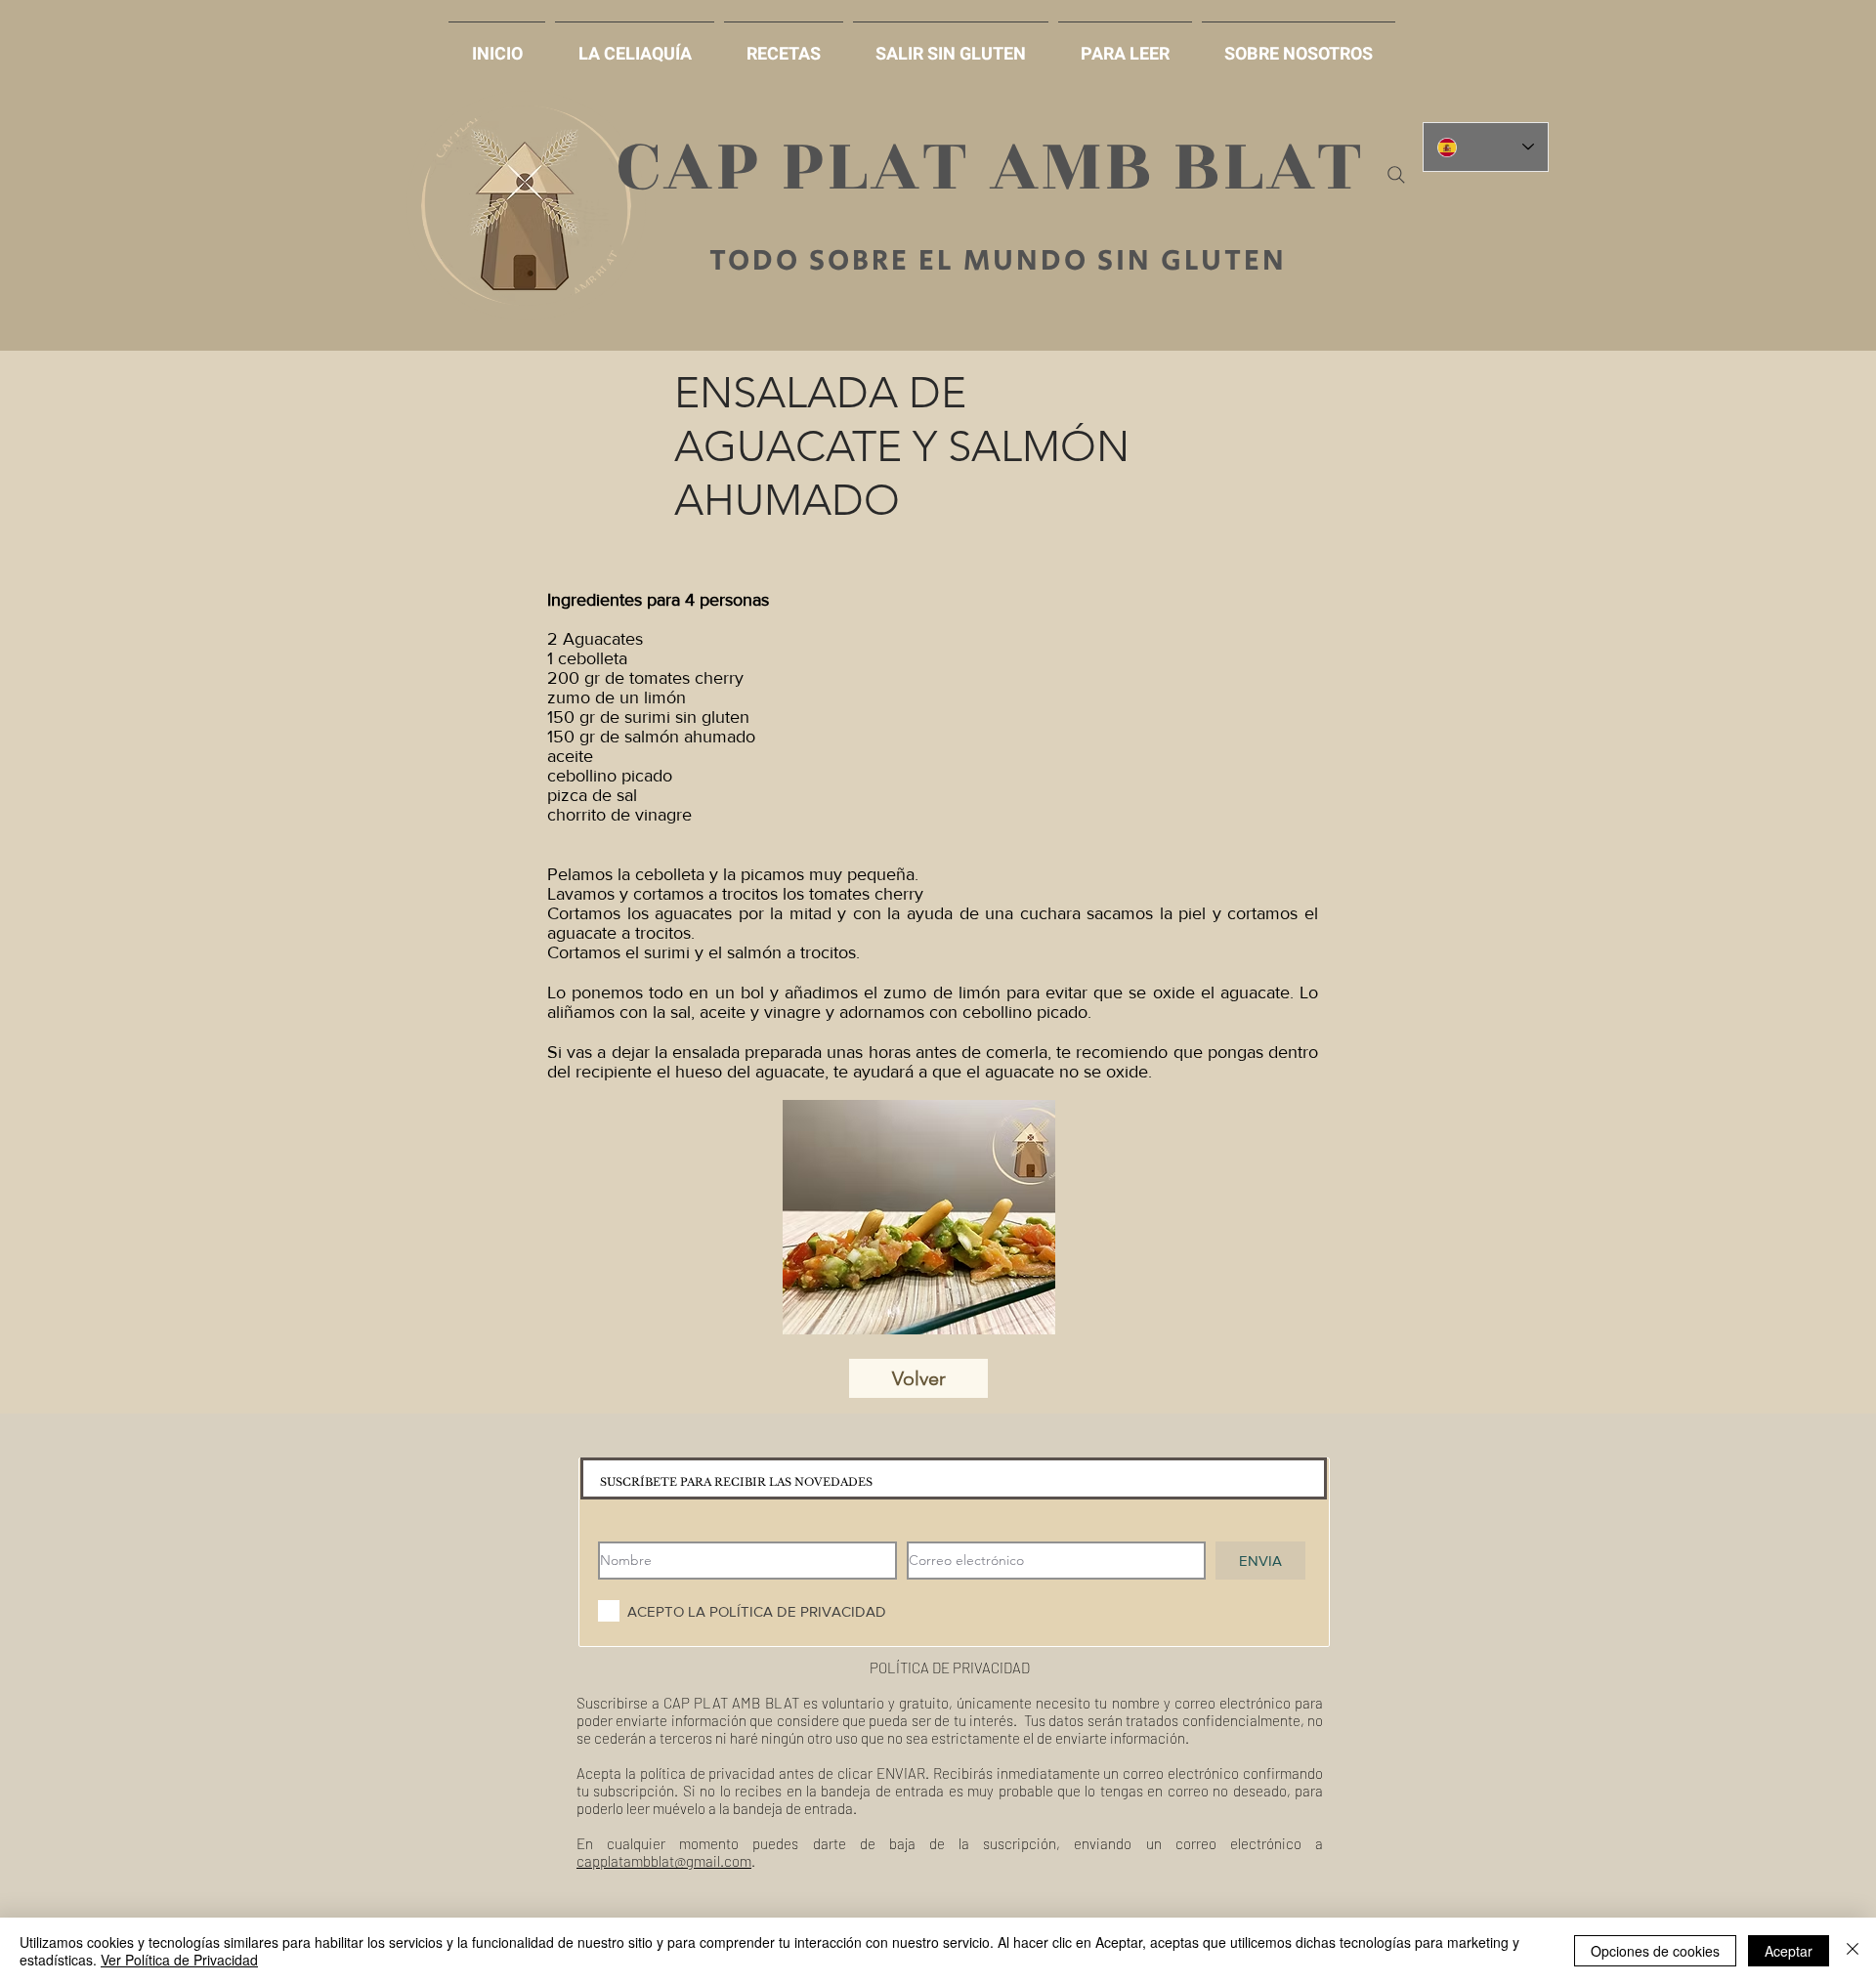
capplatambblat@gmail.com (664, 1861)
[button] (951, 45)
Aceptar (1789, 1951)
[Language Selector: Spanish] (1486, 147)
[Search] (1396, 175)
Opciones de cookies (1655, 1951)
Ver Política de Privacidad (179, 1960)
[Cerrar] (1853, 1951)
